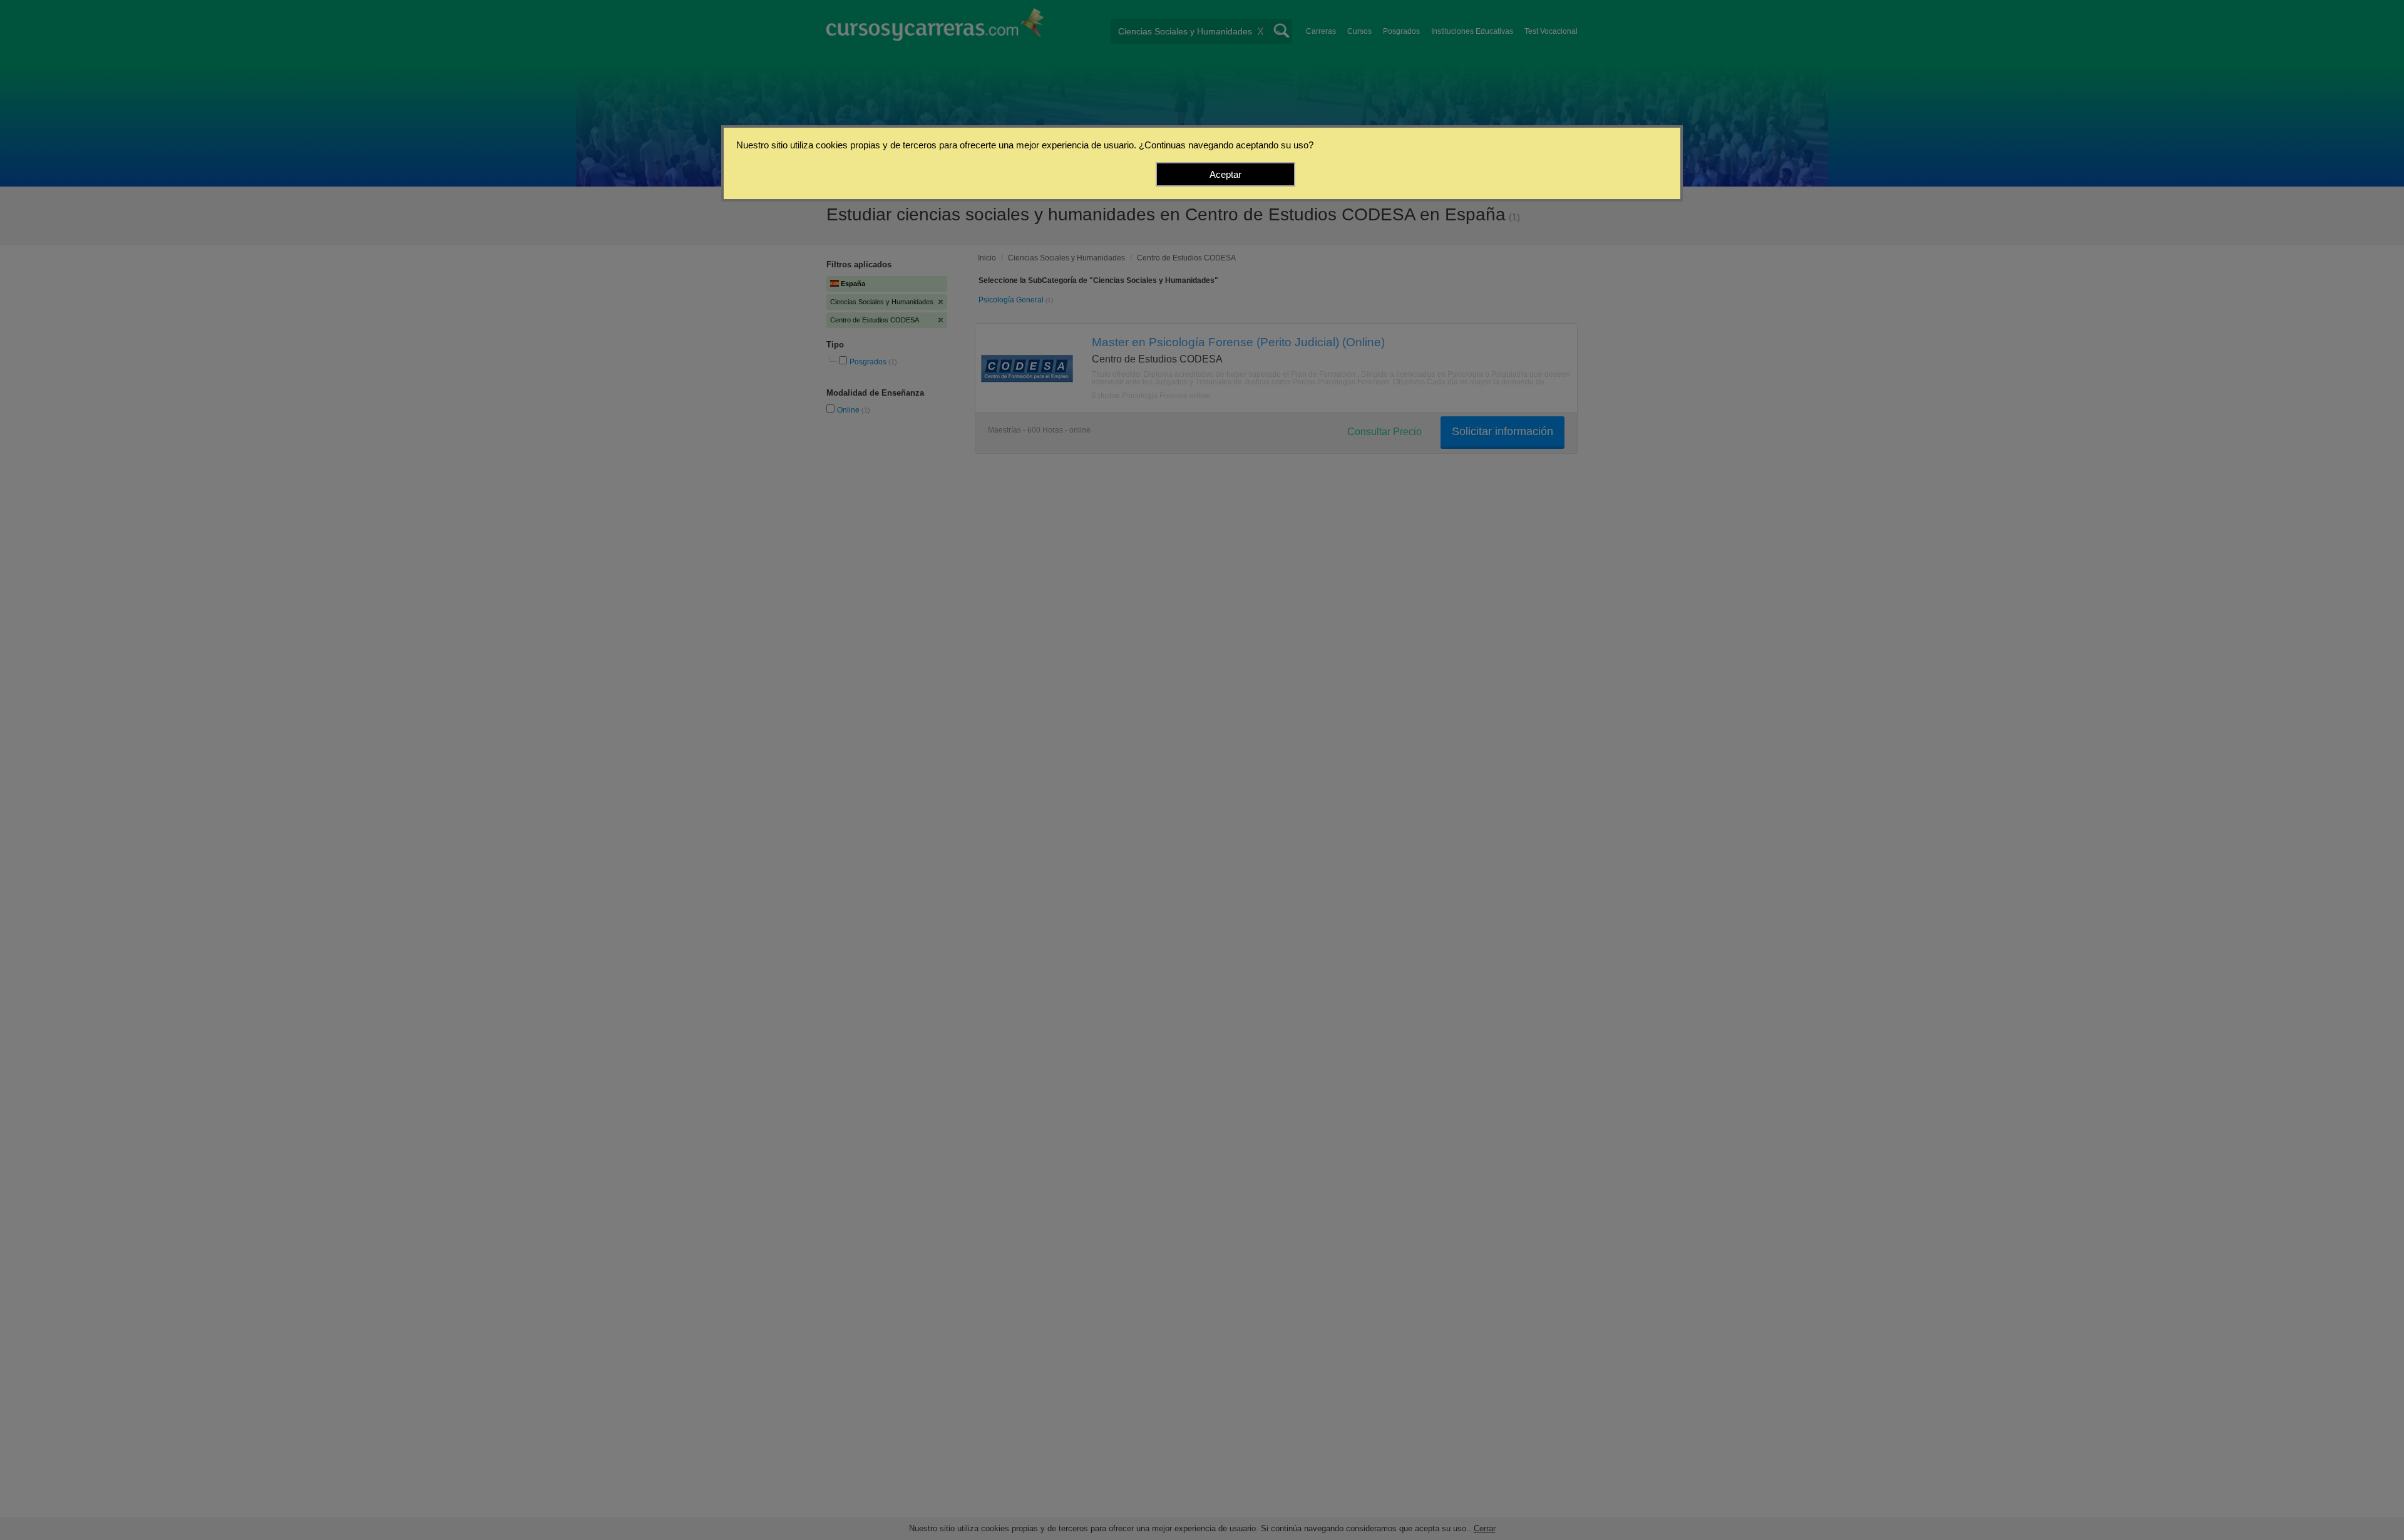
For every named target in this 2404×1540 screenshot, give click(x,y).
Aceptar (1225, 174)
